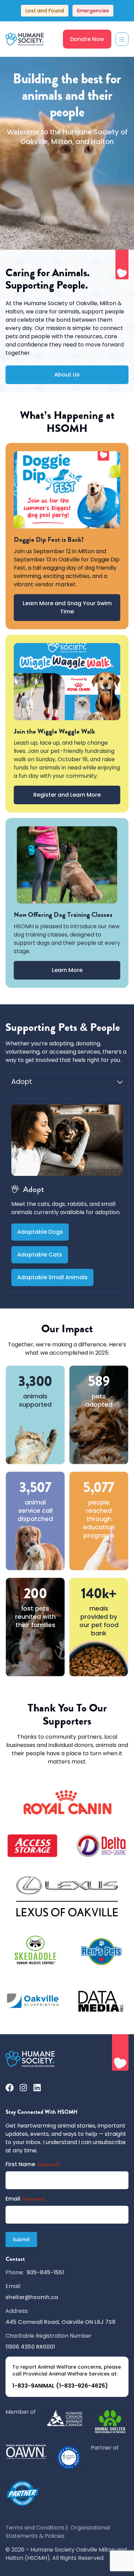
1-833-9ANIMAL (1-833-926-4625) (60, 2386)
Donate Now (87, 39)
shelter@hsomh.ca (32, 2297)
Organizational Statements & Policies (58, 2532)
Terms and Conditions (35, 2528)
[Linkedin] (37, 2088)
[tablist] (67, 1082)
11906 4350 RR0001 (30, 2347)
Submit (21, 2239)
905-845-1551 (45, 2272)
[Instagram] (23, 2088)
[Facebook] (10, 2088)
